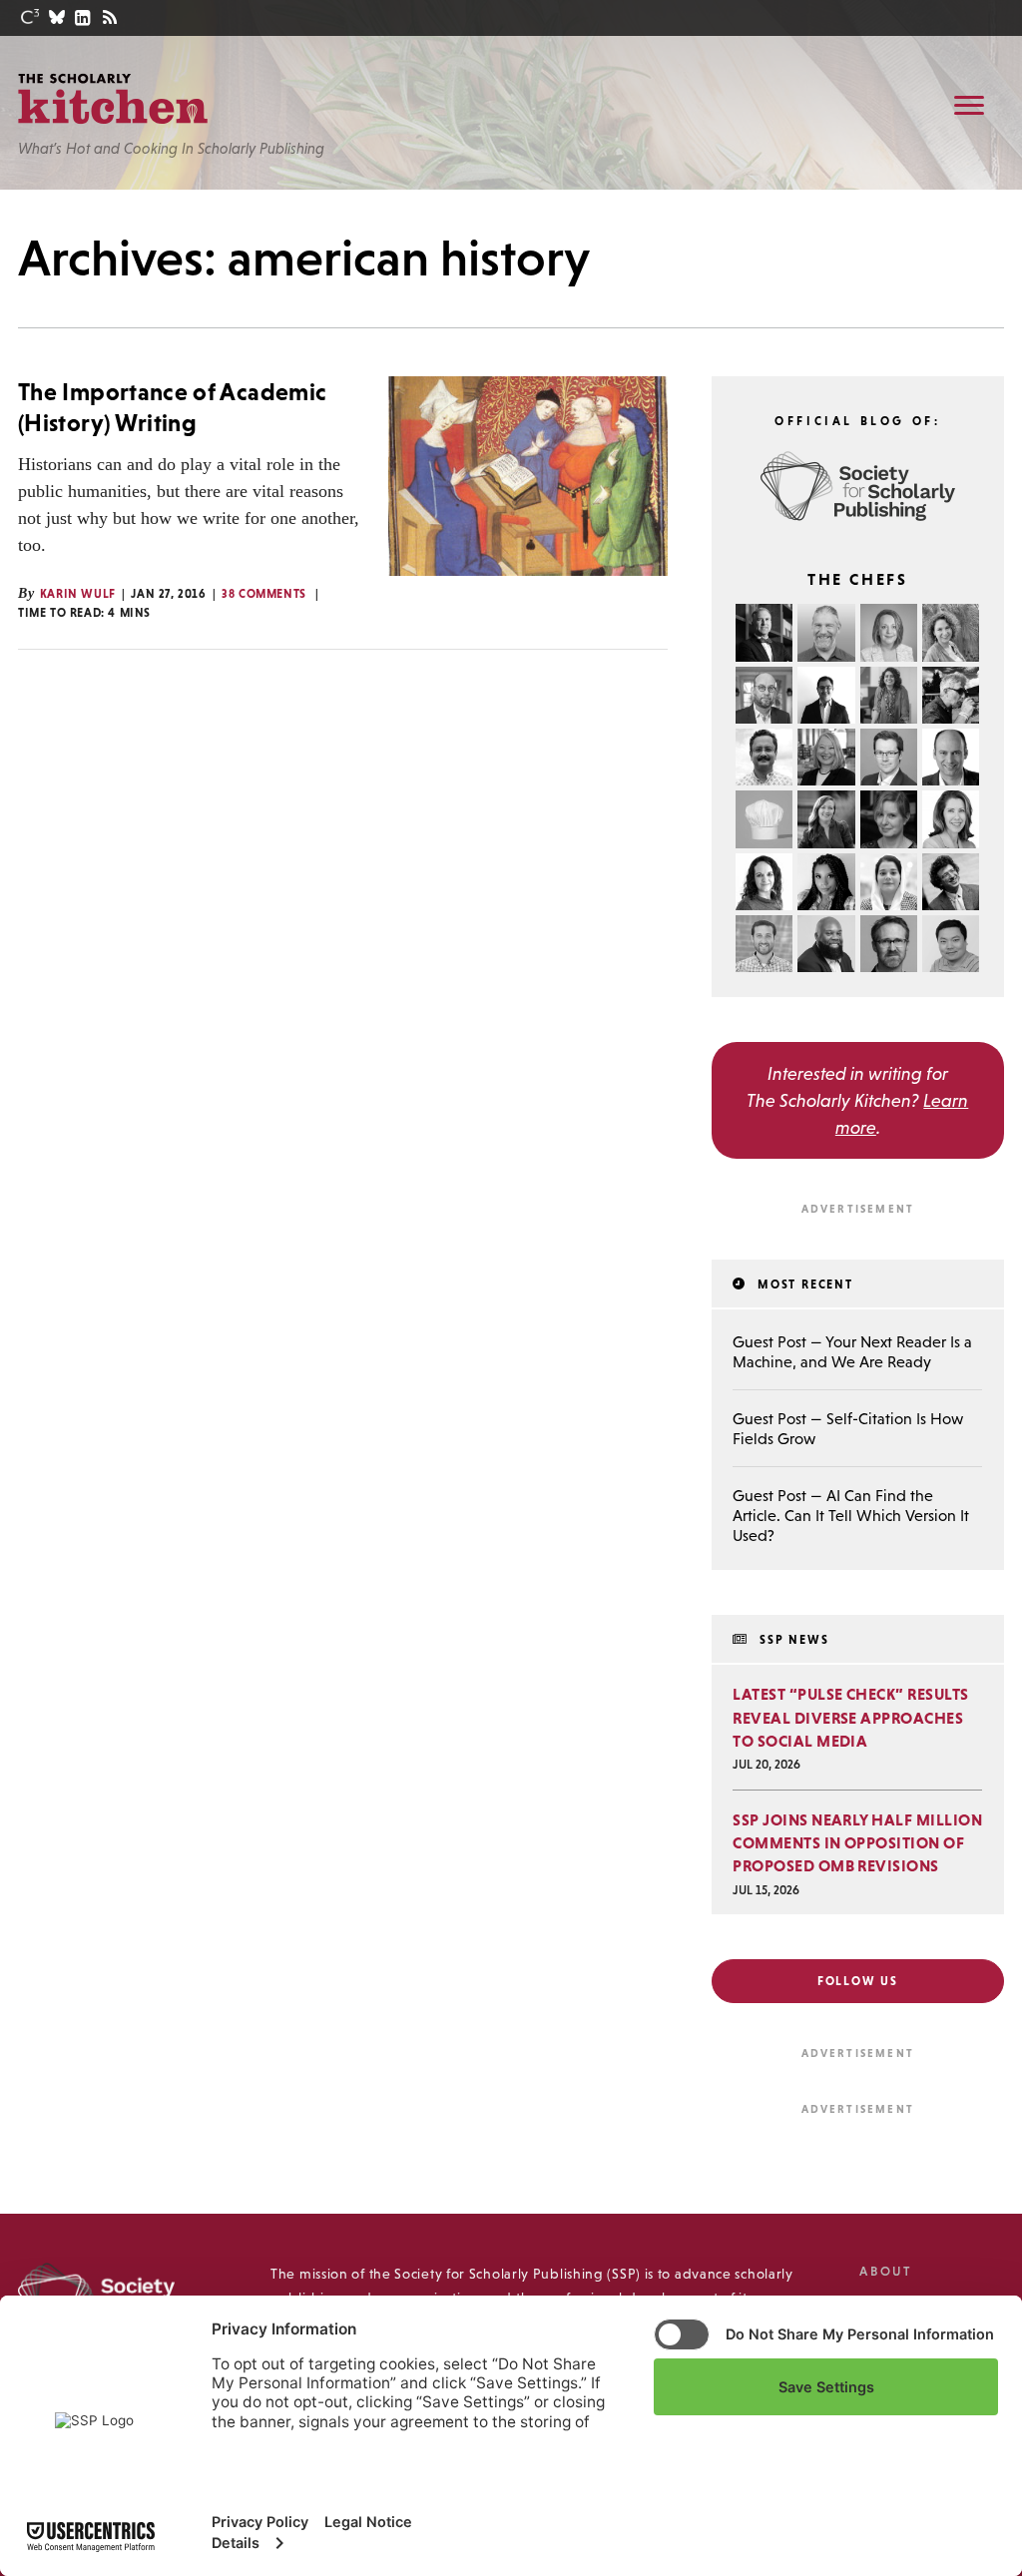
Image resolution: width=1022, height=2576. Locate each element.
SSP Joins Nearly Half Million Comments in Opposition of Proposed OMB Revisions (857, 1842)
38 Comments (264, 594)
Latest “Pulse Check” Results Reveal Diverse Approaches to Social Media (850, 1717)
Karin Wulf (78, 594)
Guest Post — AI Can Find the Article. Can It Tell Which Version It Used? (851, 1515)
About (885, 2271)
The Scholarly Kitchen (113, 99)
